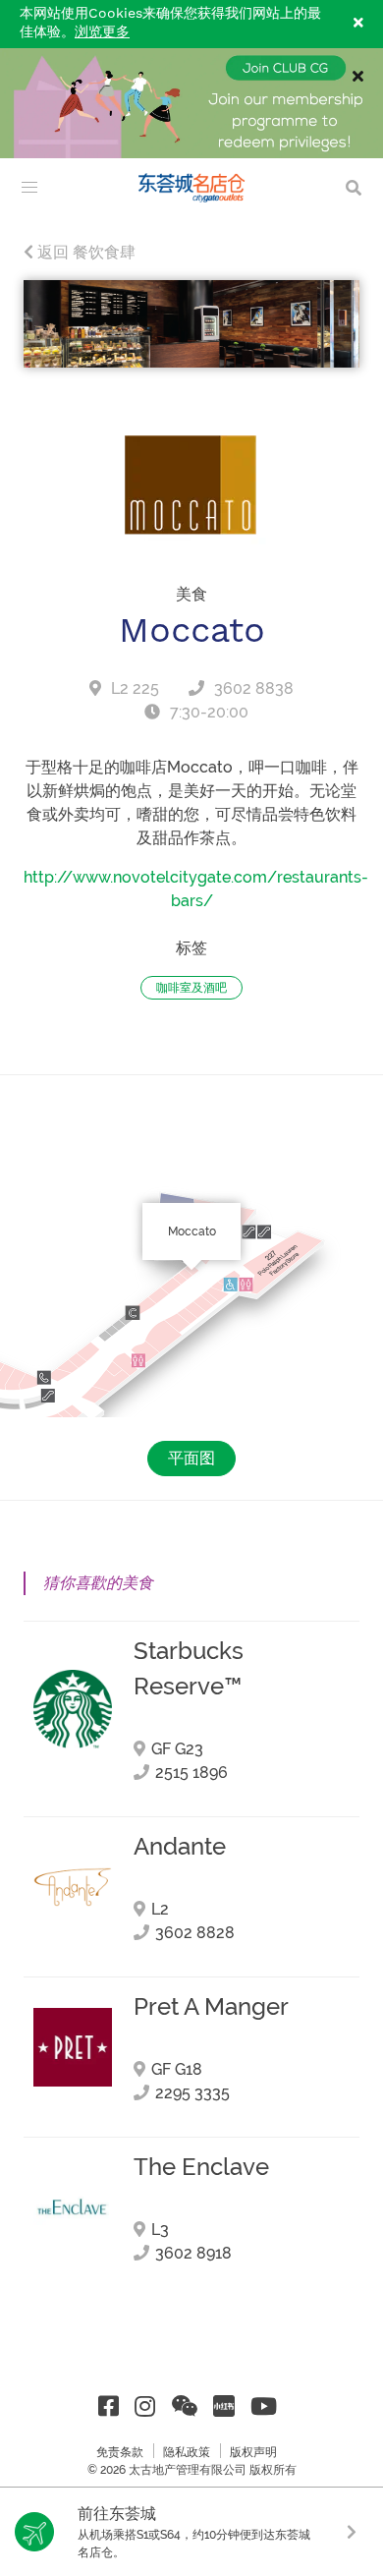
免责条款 (120, 2452)
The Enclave (201, 2167)
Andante (180, 1847)
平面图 (191, 1458)
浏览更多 (102, 32)
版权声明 (253, 2452)
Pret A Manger (211, 2007)
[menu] (29, 188)
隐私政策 (187, 2452)
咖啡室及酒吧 (191, 988)
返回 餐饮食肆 (84, 252)
